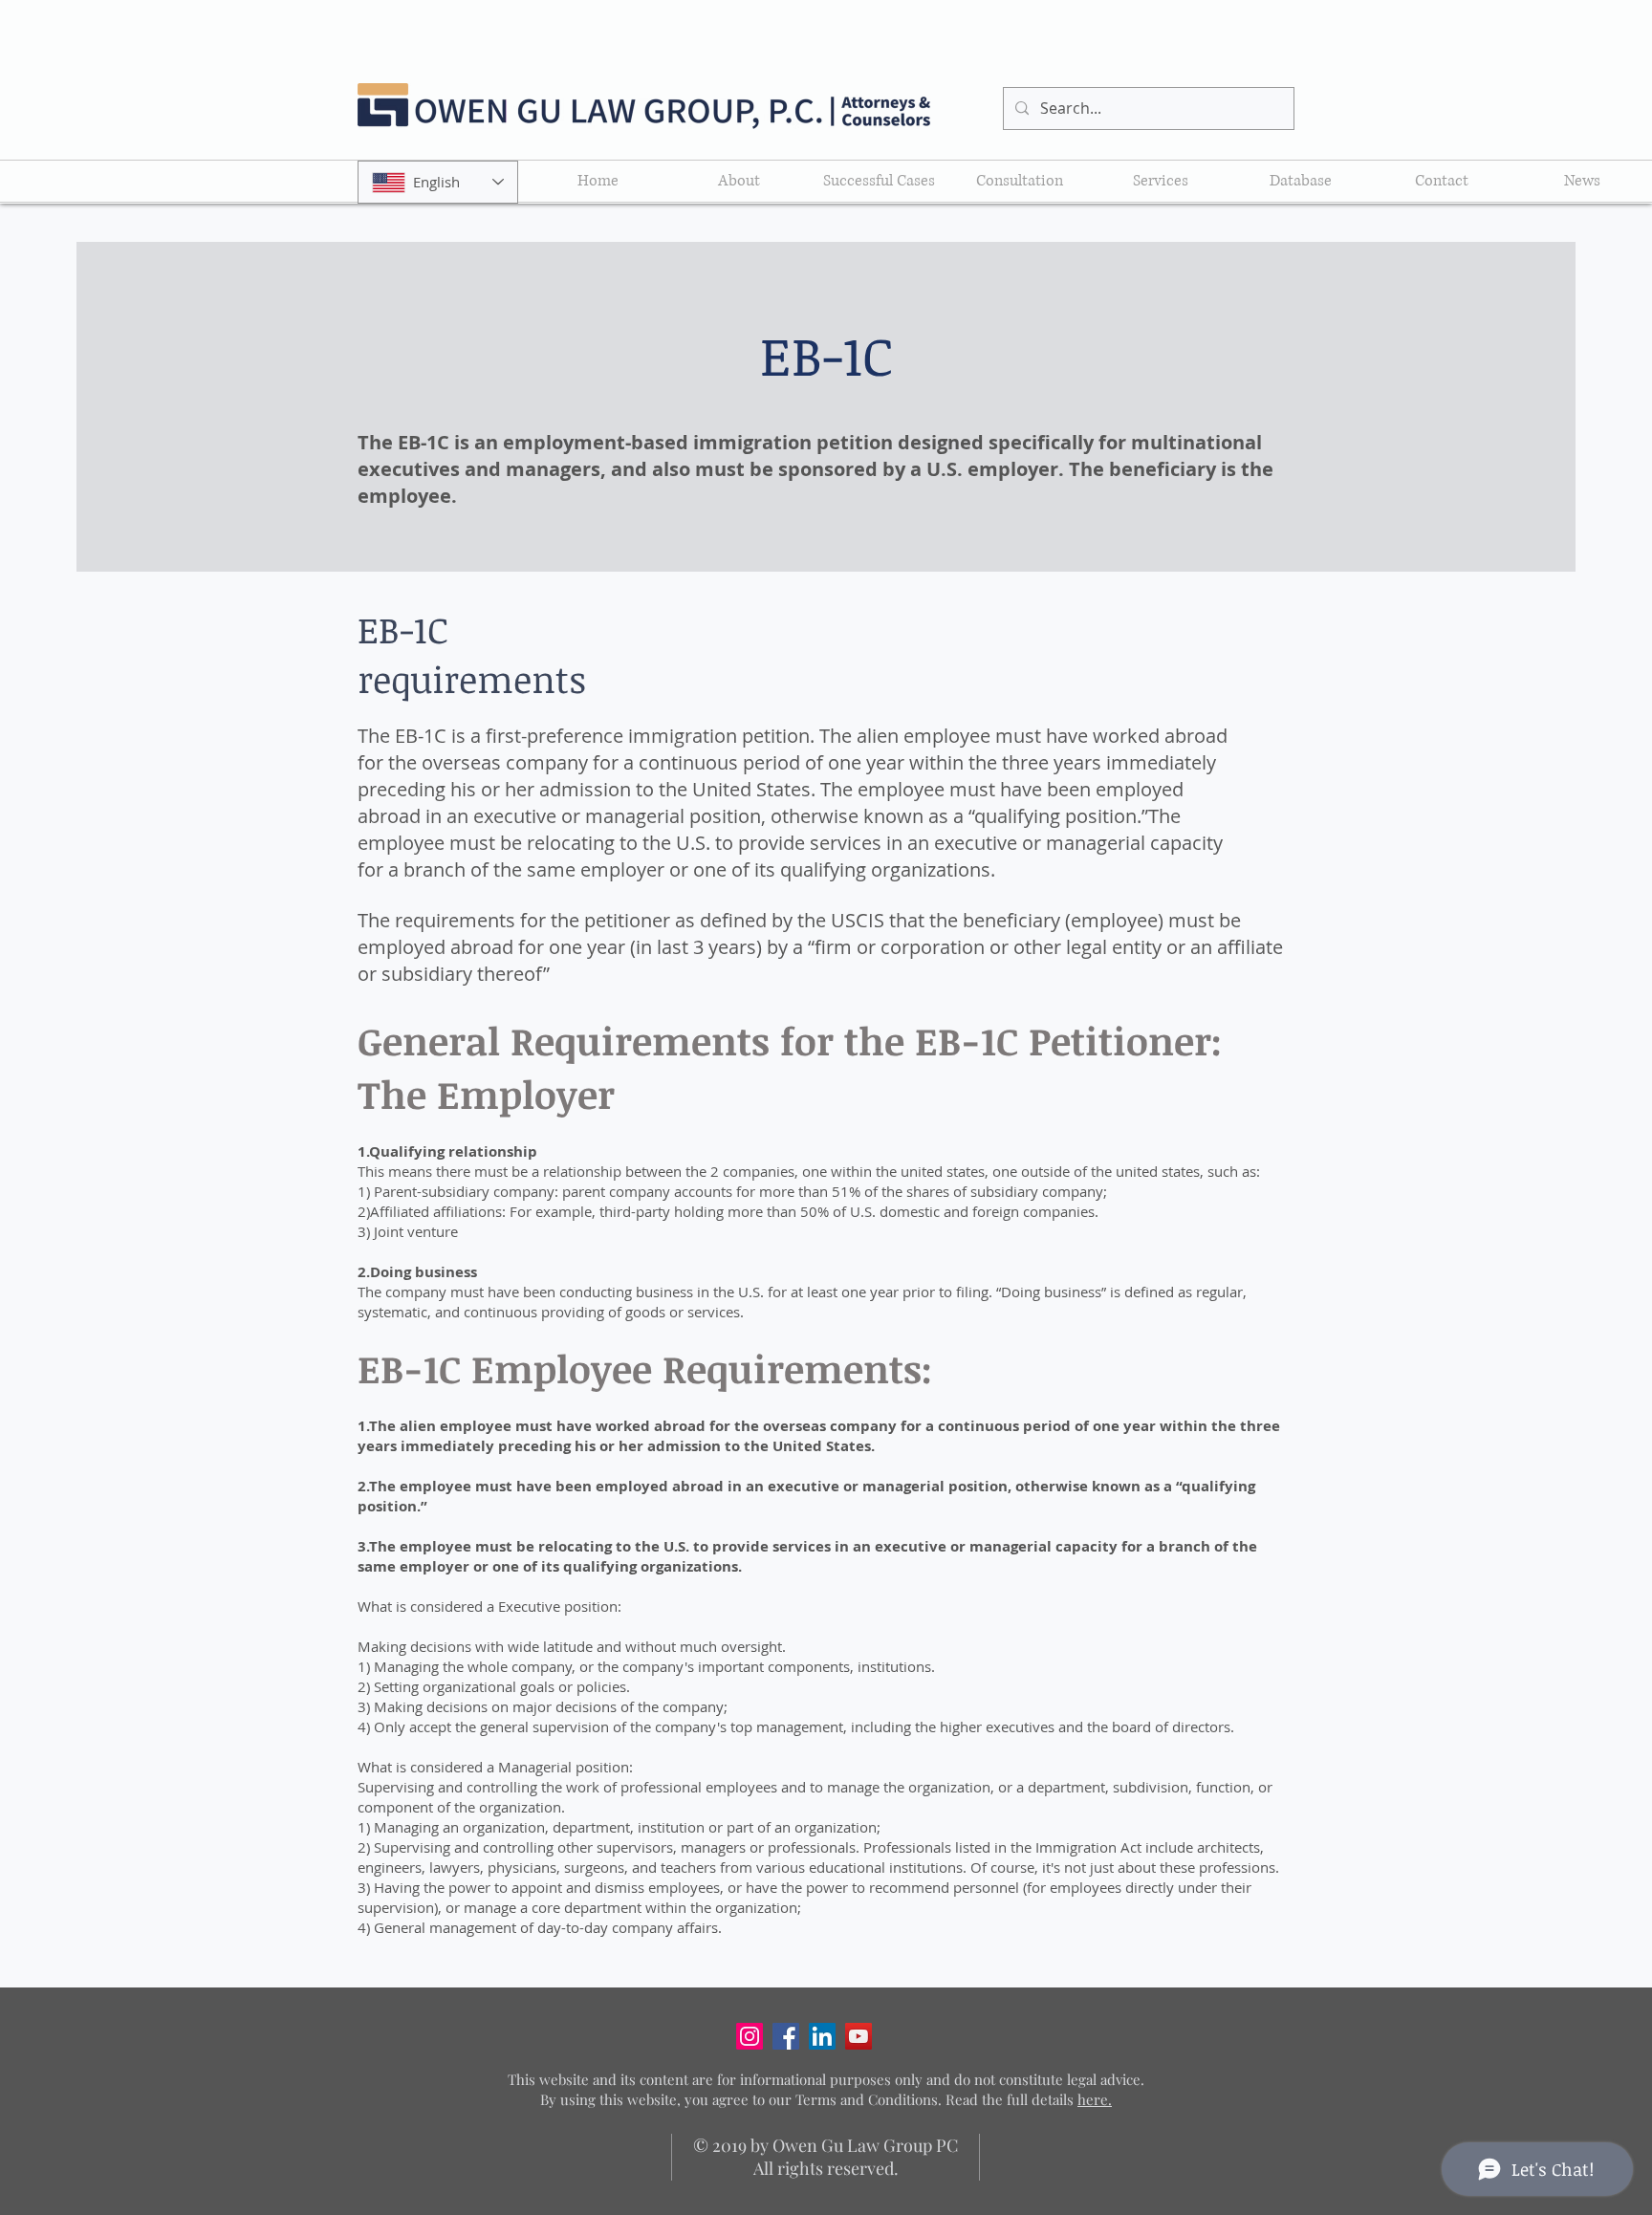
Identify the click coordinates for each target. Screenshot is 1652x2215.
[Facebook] (786, 2036)
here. (1095, 2099)
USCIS (860, 920)
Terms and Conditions (867, 2099)
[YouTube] (859, 2036)
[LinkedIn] (822, 2036)
